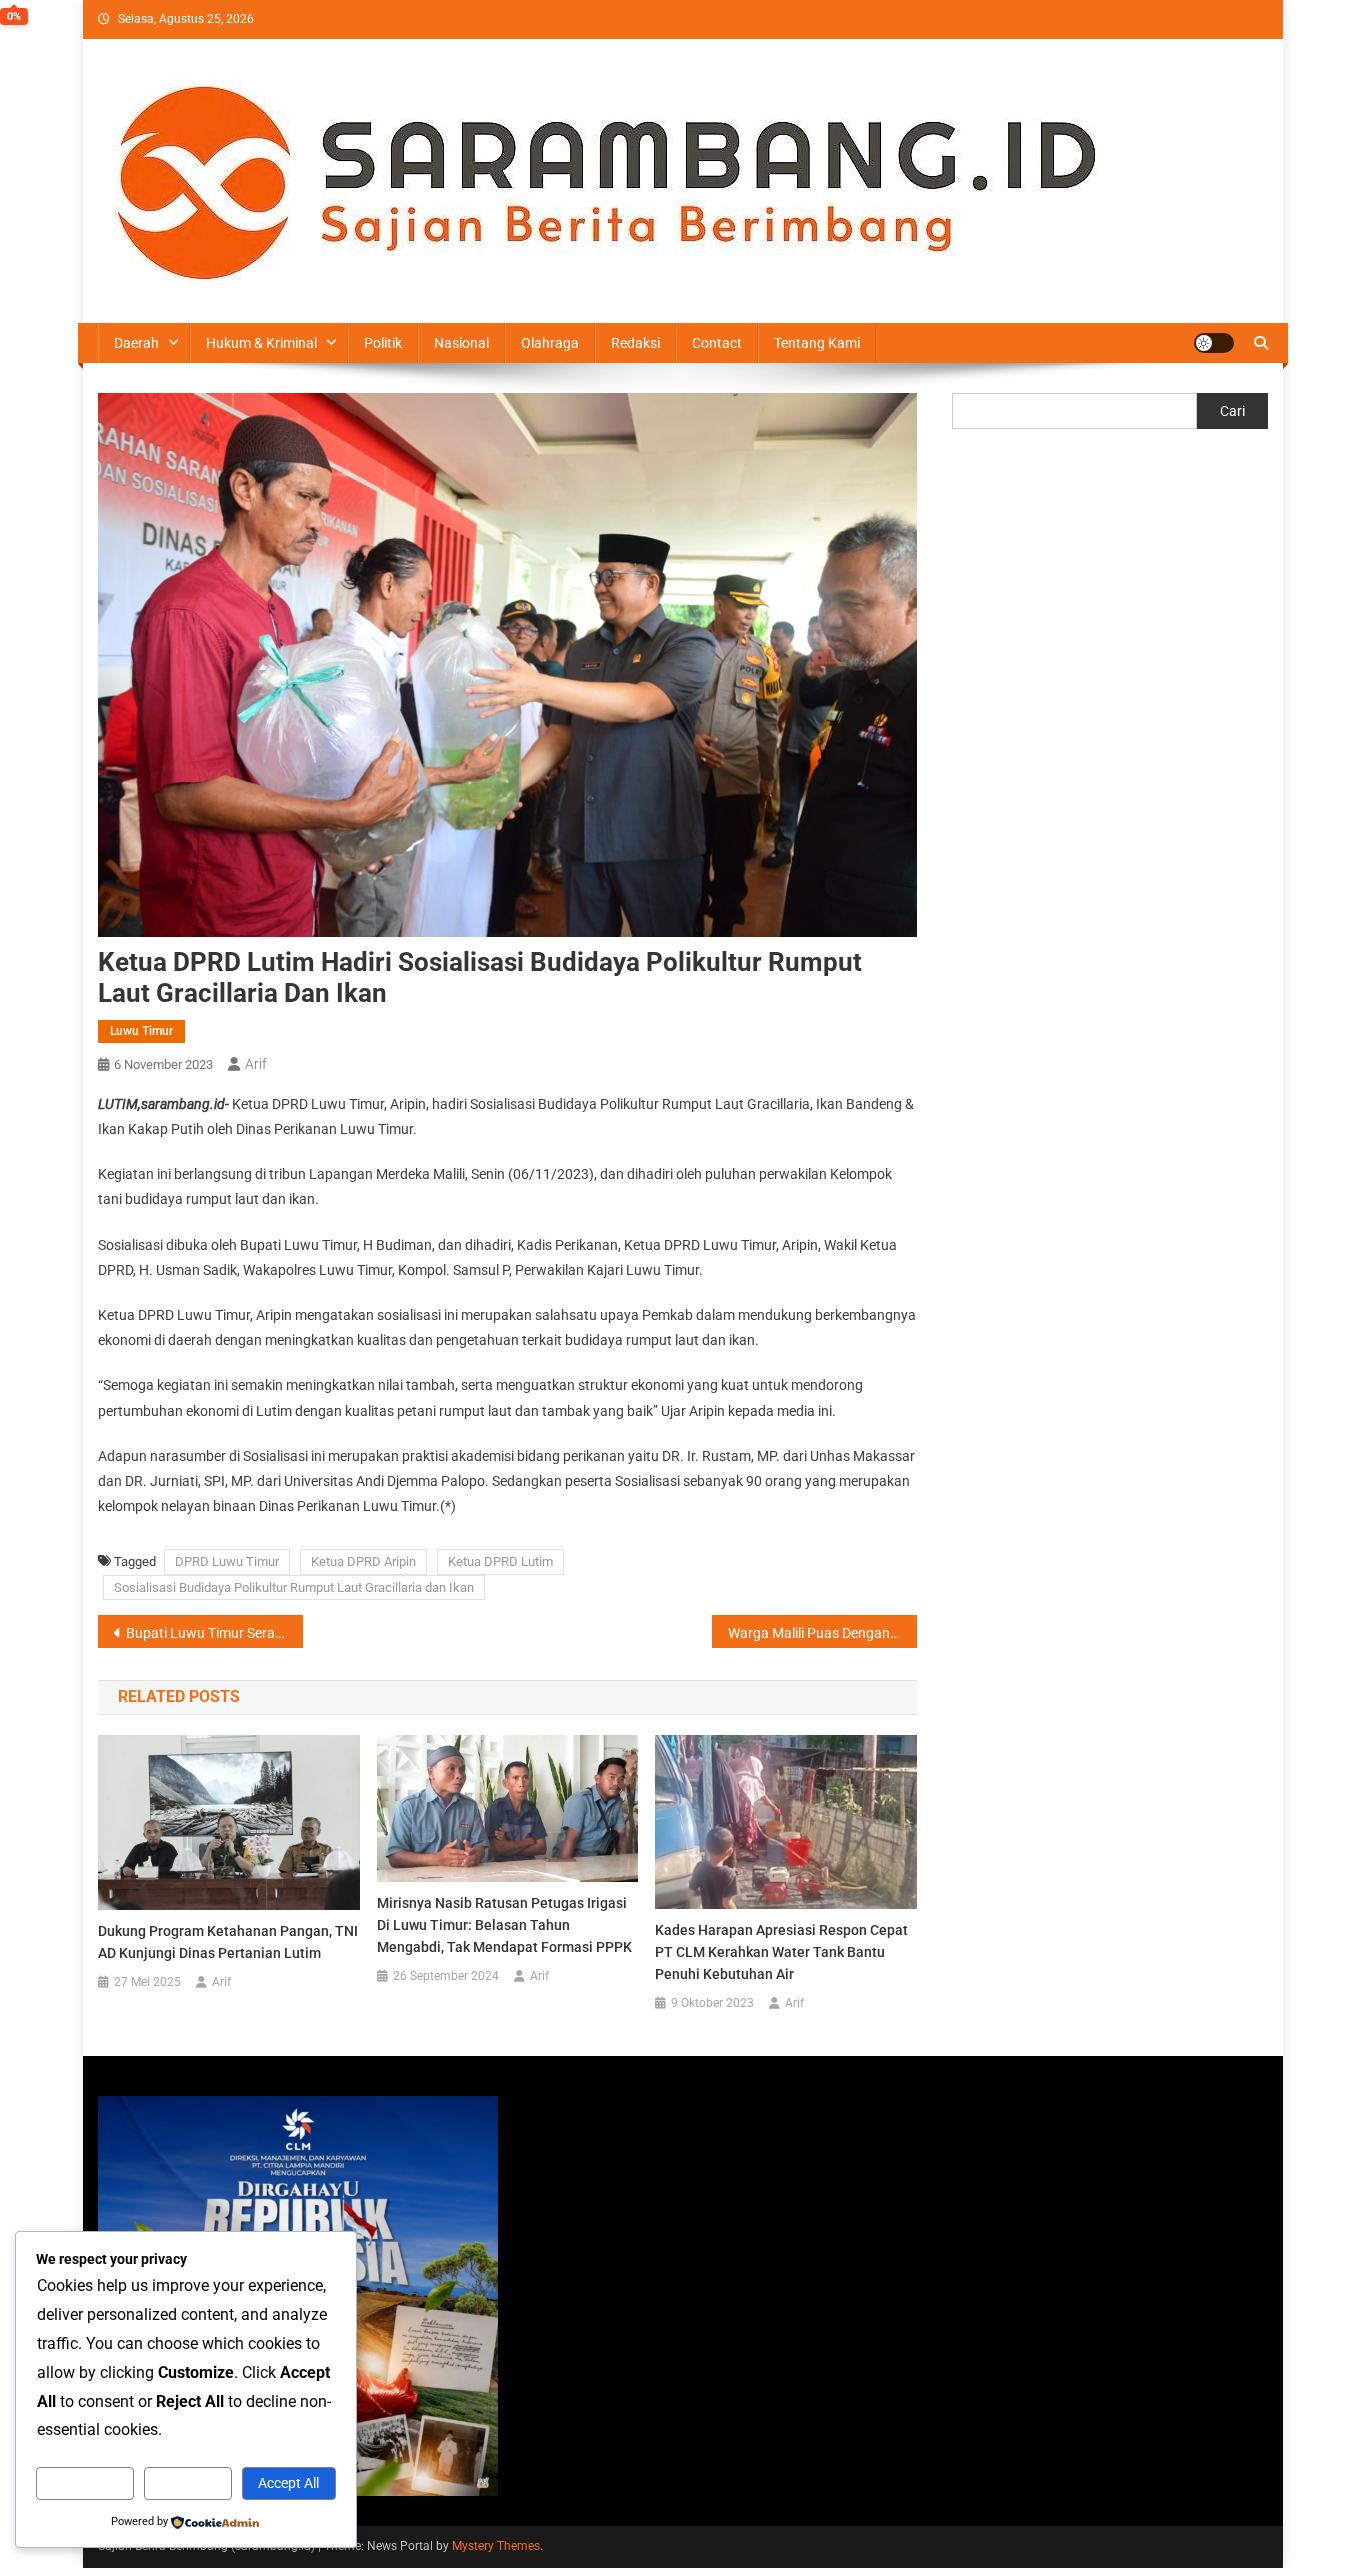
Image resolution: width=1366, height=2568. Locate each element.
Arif (256, 1064)
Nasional (461, 343)
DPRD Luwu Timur (227, 1561)
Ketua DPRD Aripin (363, 1561)
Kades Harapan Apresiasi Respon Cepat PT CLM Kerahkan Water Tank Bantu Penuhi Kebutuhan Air (781, 1952)
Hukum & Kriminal (261, 343)
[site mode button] (1214, 343)
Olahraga (550, 343)
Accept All (288, 2483)
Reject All (188, 2483)
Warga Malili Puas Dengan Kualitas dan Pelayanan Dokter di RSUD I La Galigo (822, 1633)
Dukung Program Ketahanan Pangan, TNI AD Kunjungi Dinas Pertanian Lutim (228, 1942)
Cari (1232, 411)
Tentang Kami (817, 343)
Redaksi (635, 343)
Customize (85, 2483)
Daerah (136, 343)
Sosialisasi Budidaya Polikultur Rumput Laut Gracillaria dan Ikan (294, 1587)
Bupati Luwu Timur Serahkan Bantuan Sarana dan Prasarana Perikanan (214, 1633)
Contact (717, 343)
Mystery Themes (496, 2546)
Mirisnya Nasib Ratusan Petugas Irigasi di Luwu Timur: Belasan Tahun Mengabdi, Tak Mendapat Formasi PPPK (504, 1925)
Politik (383, 343)
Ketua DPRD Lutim (500, 1561)
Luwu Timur (141, 1031)
